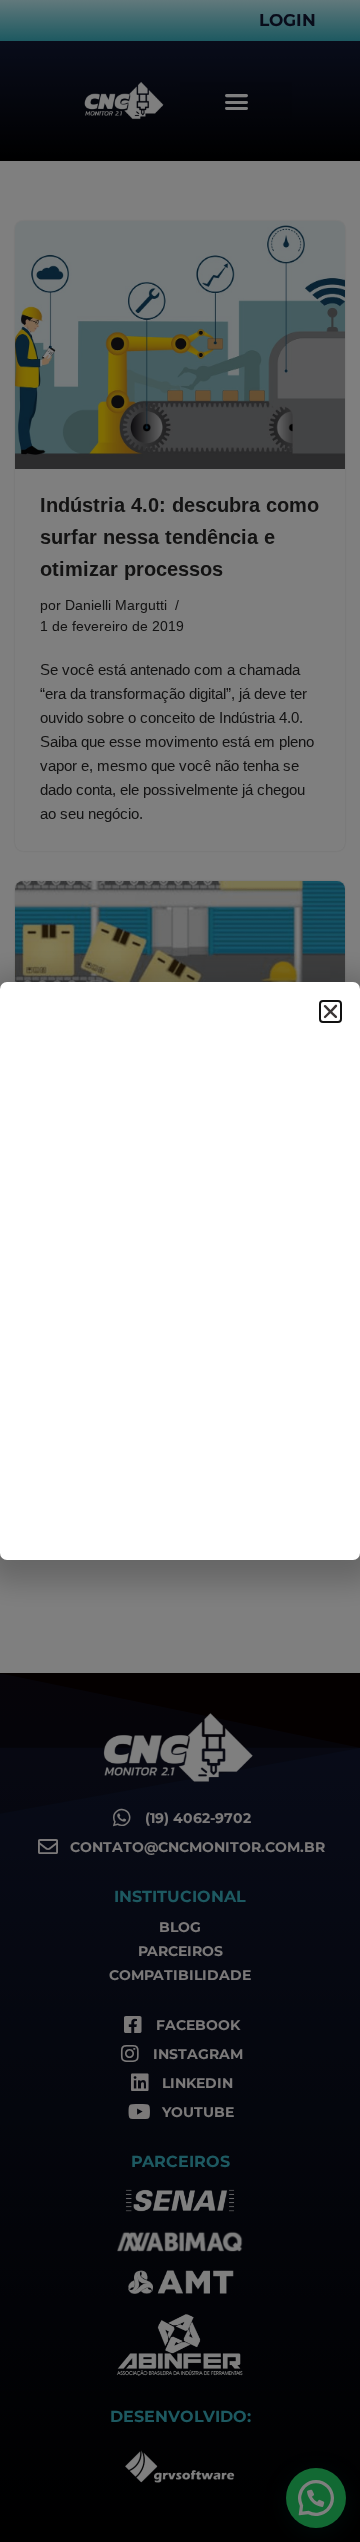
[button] (330, 1011)
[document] (180, 1271)
